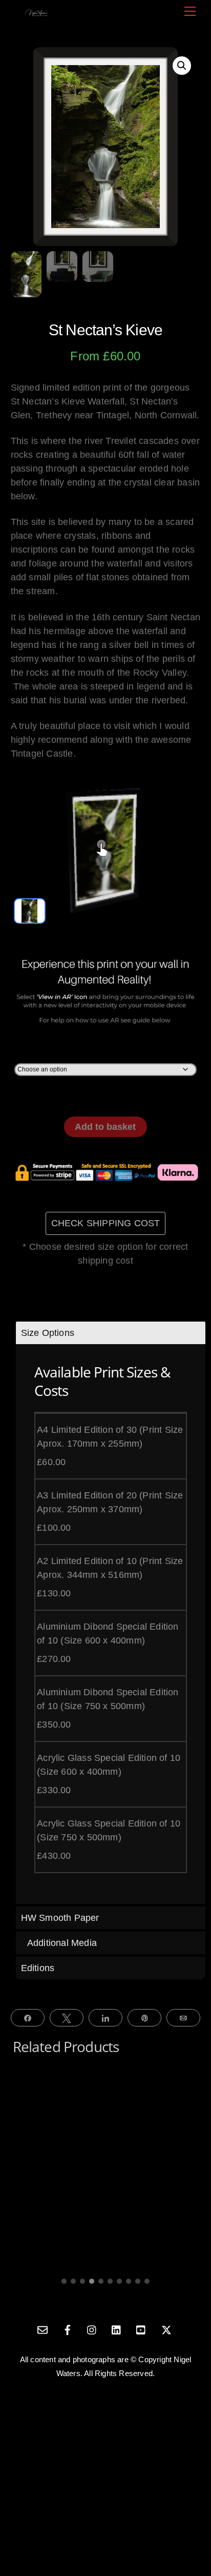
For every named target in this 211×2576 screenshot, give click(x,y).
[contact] (43, 2329)
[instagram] (92, 2329)
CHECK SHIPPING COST (106, 1223)
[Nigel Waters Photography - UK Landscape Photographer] (37, 12)
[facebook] (68, 2329)
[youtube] (141, 2329)
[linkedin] (117, 2329)
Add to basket (105, 1127)
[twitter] (166, 2329)
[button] (182, 66)
